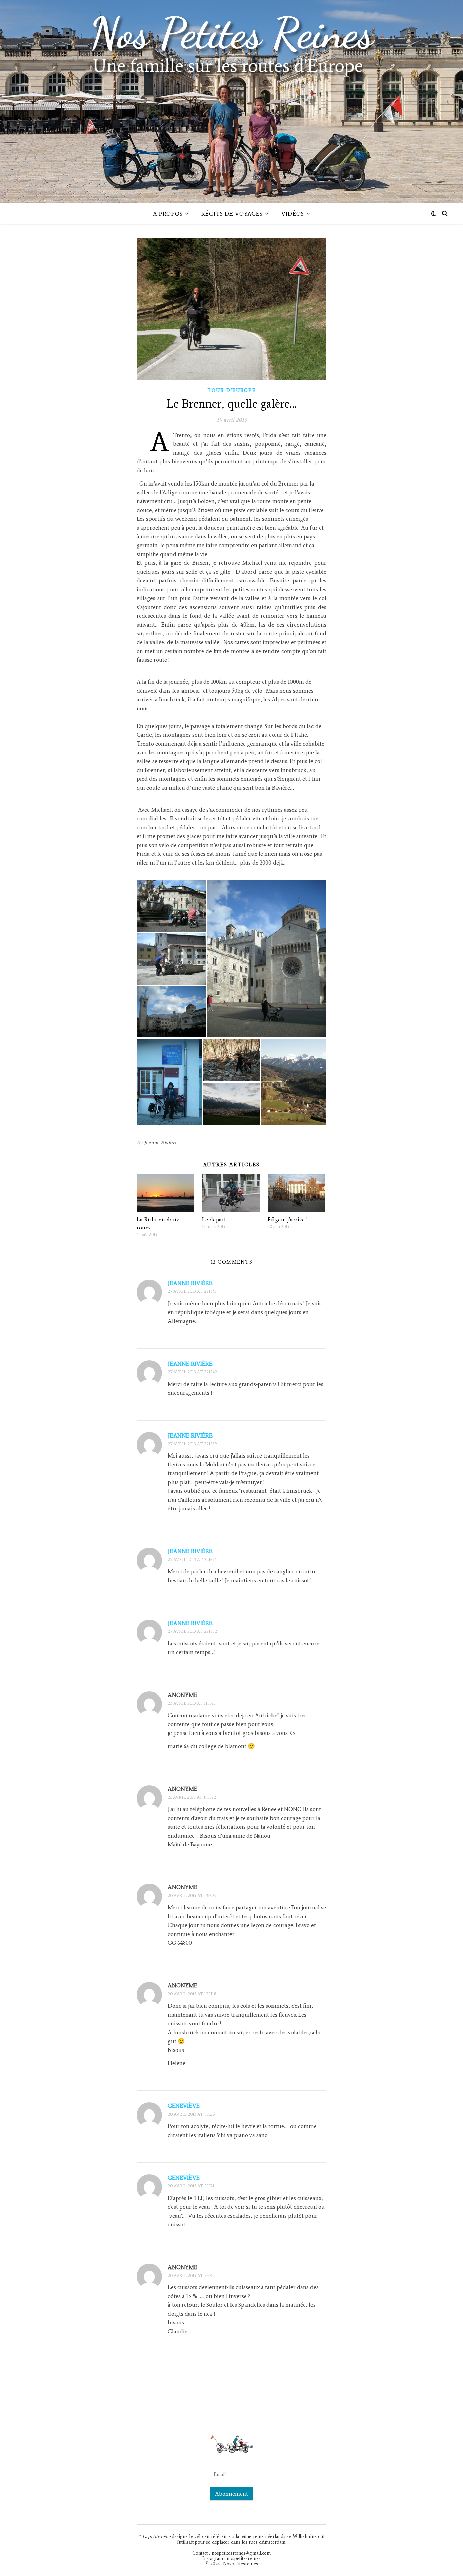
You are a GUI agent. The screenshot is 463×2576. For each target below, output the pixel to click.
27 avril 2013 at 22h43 (192, 1291)
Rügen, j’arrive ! (288, 1219)
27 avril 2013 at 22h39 (192, 1444)
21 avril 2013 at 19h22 (192, 1797)
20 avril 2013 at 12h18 (192, 1994)
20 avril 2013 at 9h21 (191, 2186)
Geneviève (184, 2106)
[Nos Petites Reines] (231, 102)
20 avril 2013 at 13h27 (192, 1895)
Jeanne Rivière (190, 1283)
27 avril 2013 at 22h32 (192, 1631)
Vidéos (293, 214)
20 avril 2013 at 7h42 (191, 2275)
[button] (171, 906)
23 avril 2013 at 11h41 (191, 1703)
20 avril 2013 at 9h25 (191, 2114)
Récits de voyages (232, 214)
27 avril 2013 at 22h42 (192, 1372)
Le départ (214, 1219)
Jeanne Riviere (161, 1143)
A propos (168, 214)
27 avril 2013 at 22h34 (192, 1559)
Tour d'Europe (232, 390)
